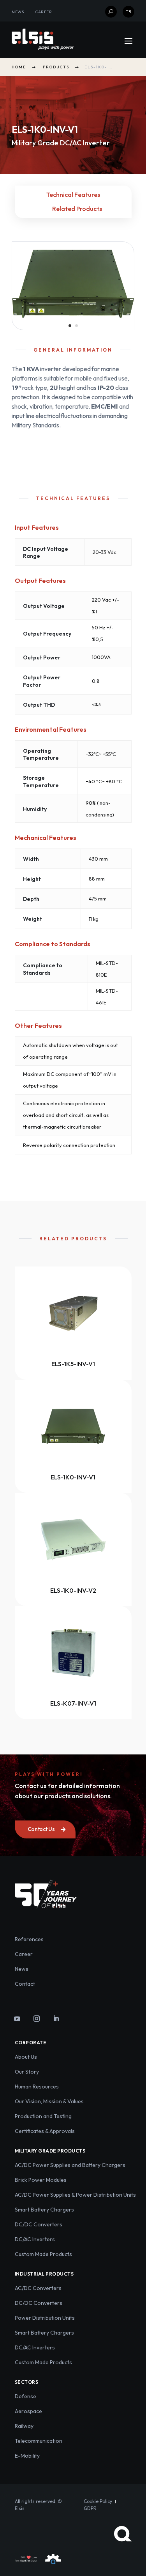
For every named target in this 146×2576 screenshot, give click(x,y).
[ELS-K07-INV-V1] (73, 1653)
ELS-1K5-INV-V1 (73, 1364)
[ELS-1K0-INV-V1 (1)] (73, 318)
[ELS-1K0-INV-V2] (73, 1539)
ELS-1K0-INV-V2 (73, 1590)
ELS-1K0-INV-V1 (73, 1477)
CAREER (44, 12)
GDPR (90, 2508)
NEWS (18, 12)
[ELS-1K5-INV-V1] (73, 1313)
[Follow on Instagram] (37, 2019)
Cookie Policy (98, 2501)
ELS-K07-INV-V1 (73, 1703)
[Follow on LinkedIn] (56, 2019)
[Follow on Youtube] (17, 2019)
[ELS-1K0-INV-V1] (73, 1426)
